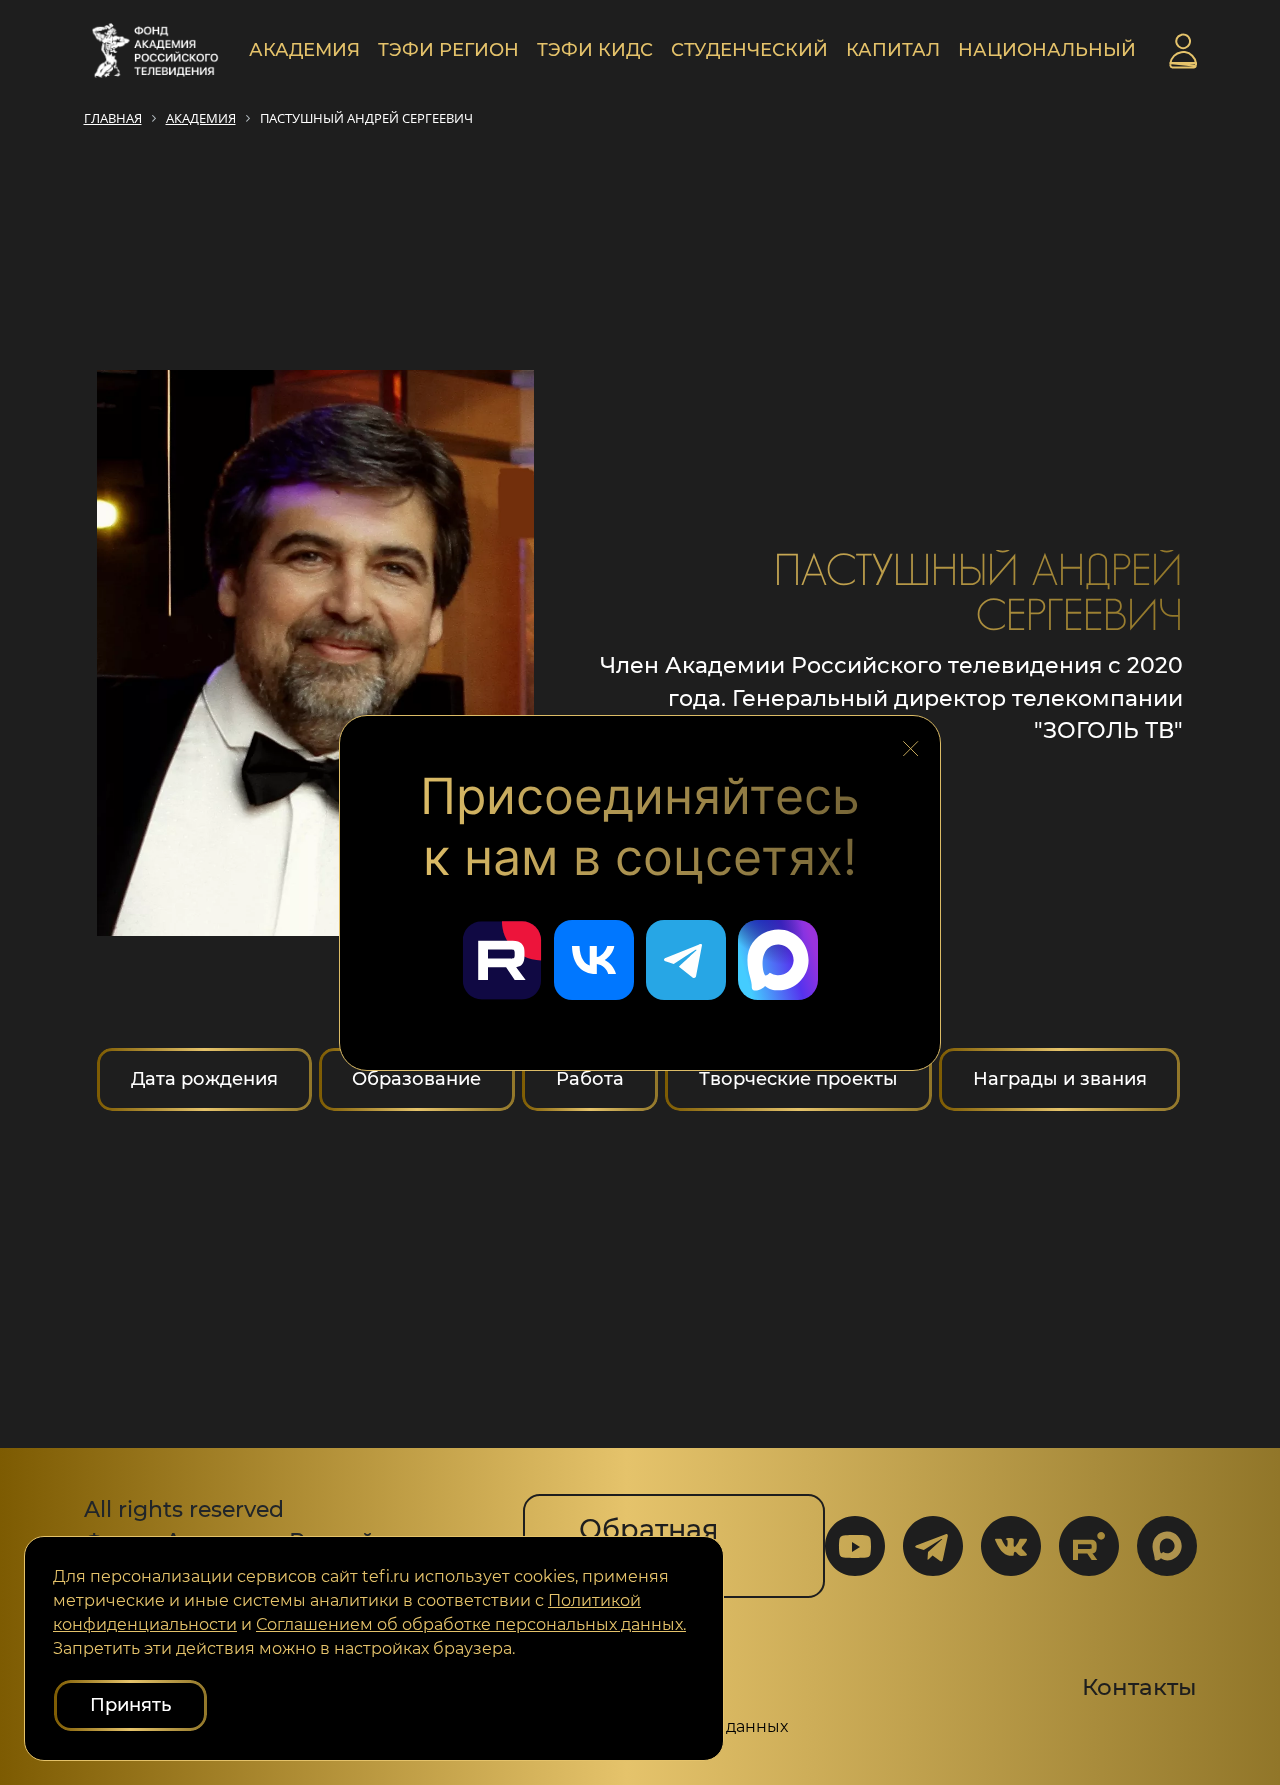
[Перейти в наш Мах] (778, 960)
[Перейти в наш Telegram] (686, 960)
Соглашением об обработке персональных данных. (471, 1624)
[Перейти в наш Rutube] (502, 960)
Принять (130, 1705)
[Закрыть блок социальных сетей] (911, 743)
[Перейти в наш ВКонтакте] (594, 960)
